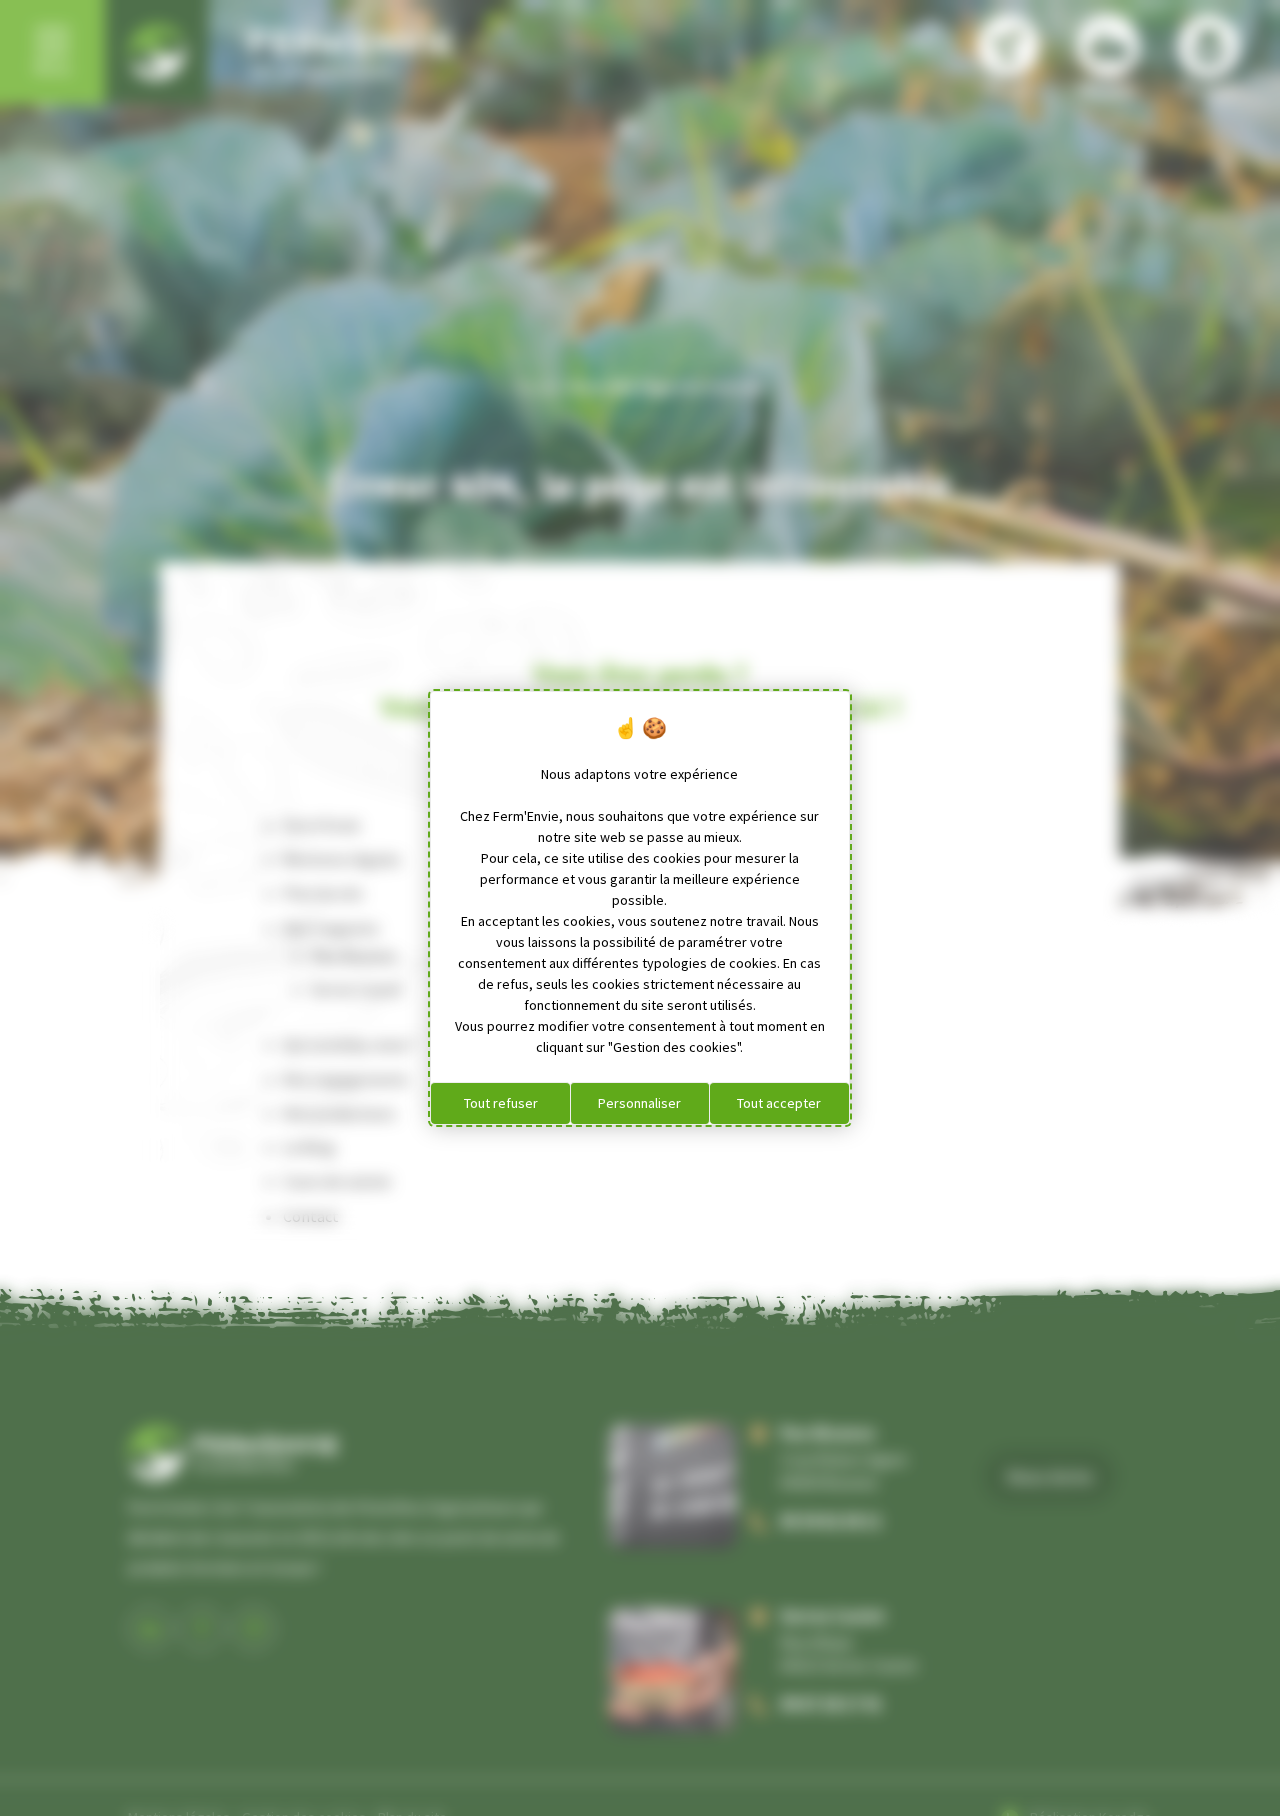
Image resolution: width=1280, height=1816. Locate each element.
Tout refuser (501, 1103)
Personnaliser (639, 1103)
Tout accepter (779, 1103)
